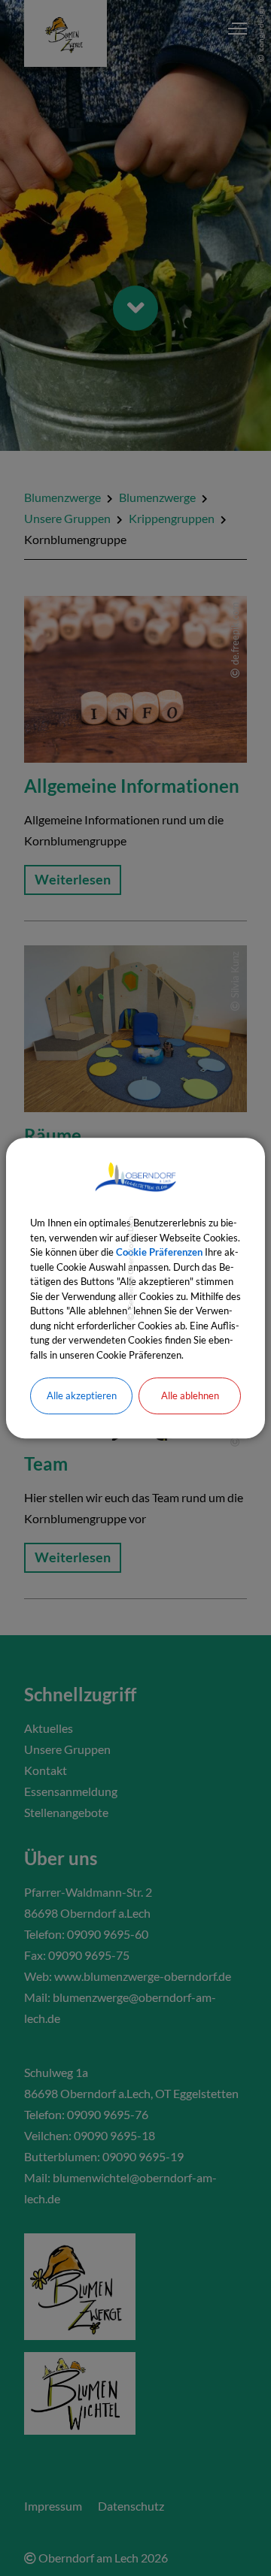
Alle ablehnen (190, 1395)
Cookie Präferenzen (159, 1252)
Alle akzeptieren (82, 1395)
